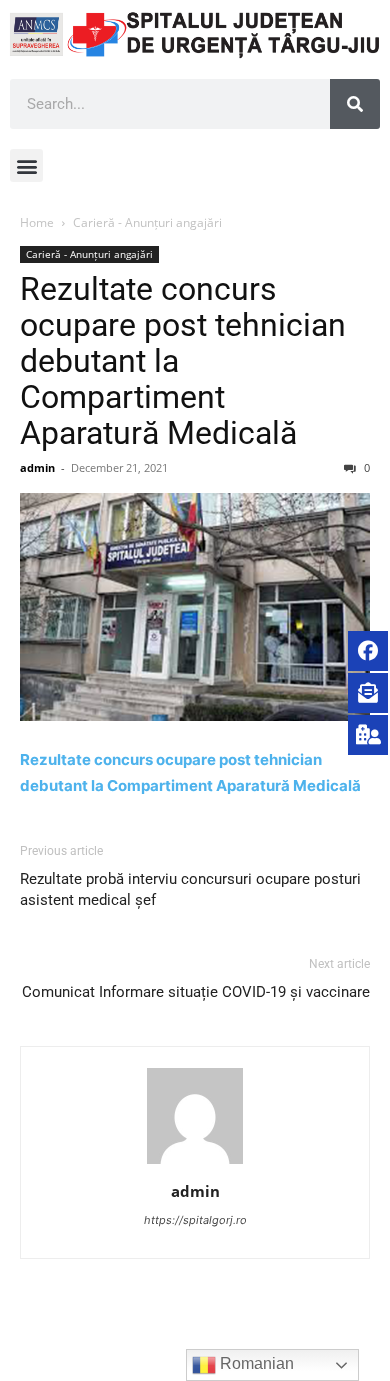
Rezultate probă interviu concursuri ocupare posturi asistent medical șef (190, 889)
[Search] (355, 104)
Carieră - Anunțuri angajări (147, 222)
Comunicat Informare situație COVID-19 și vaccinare (196, 992)
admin (37, 467)
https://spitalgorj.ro (195, 1220)
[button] (26, 165)
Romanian (255, 1363)
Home (37, 222)
